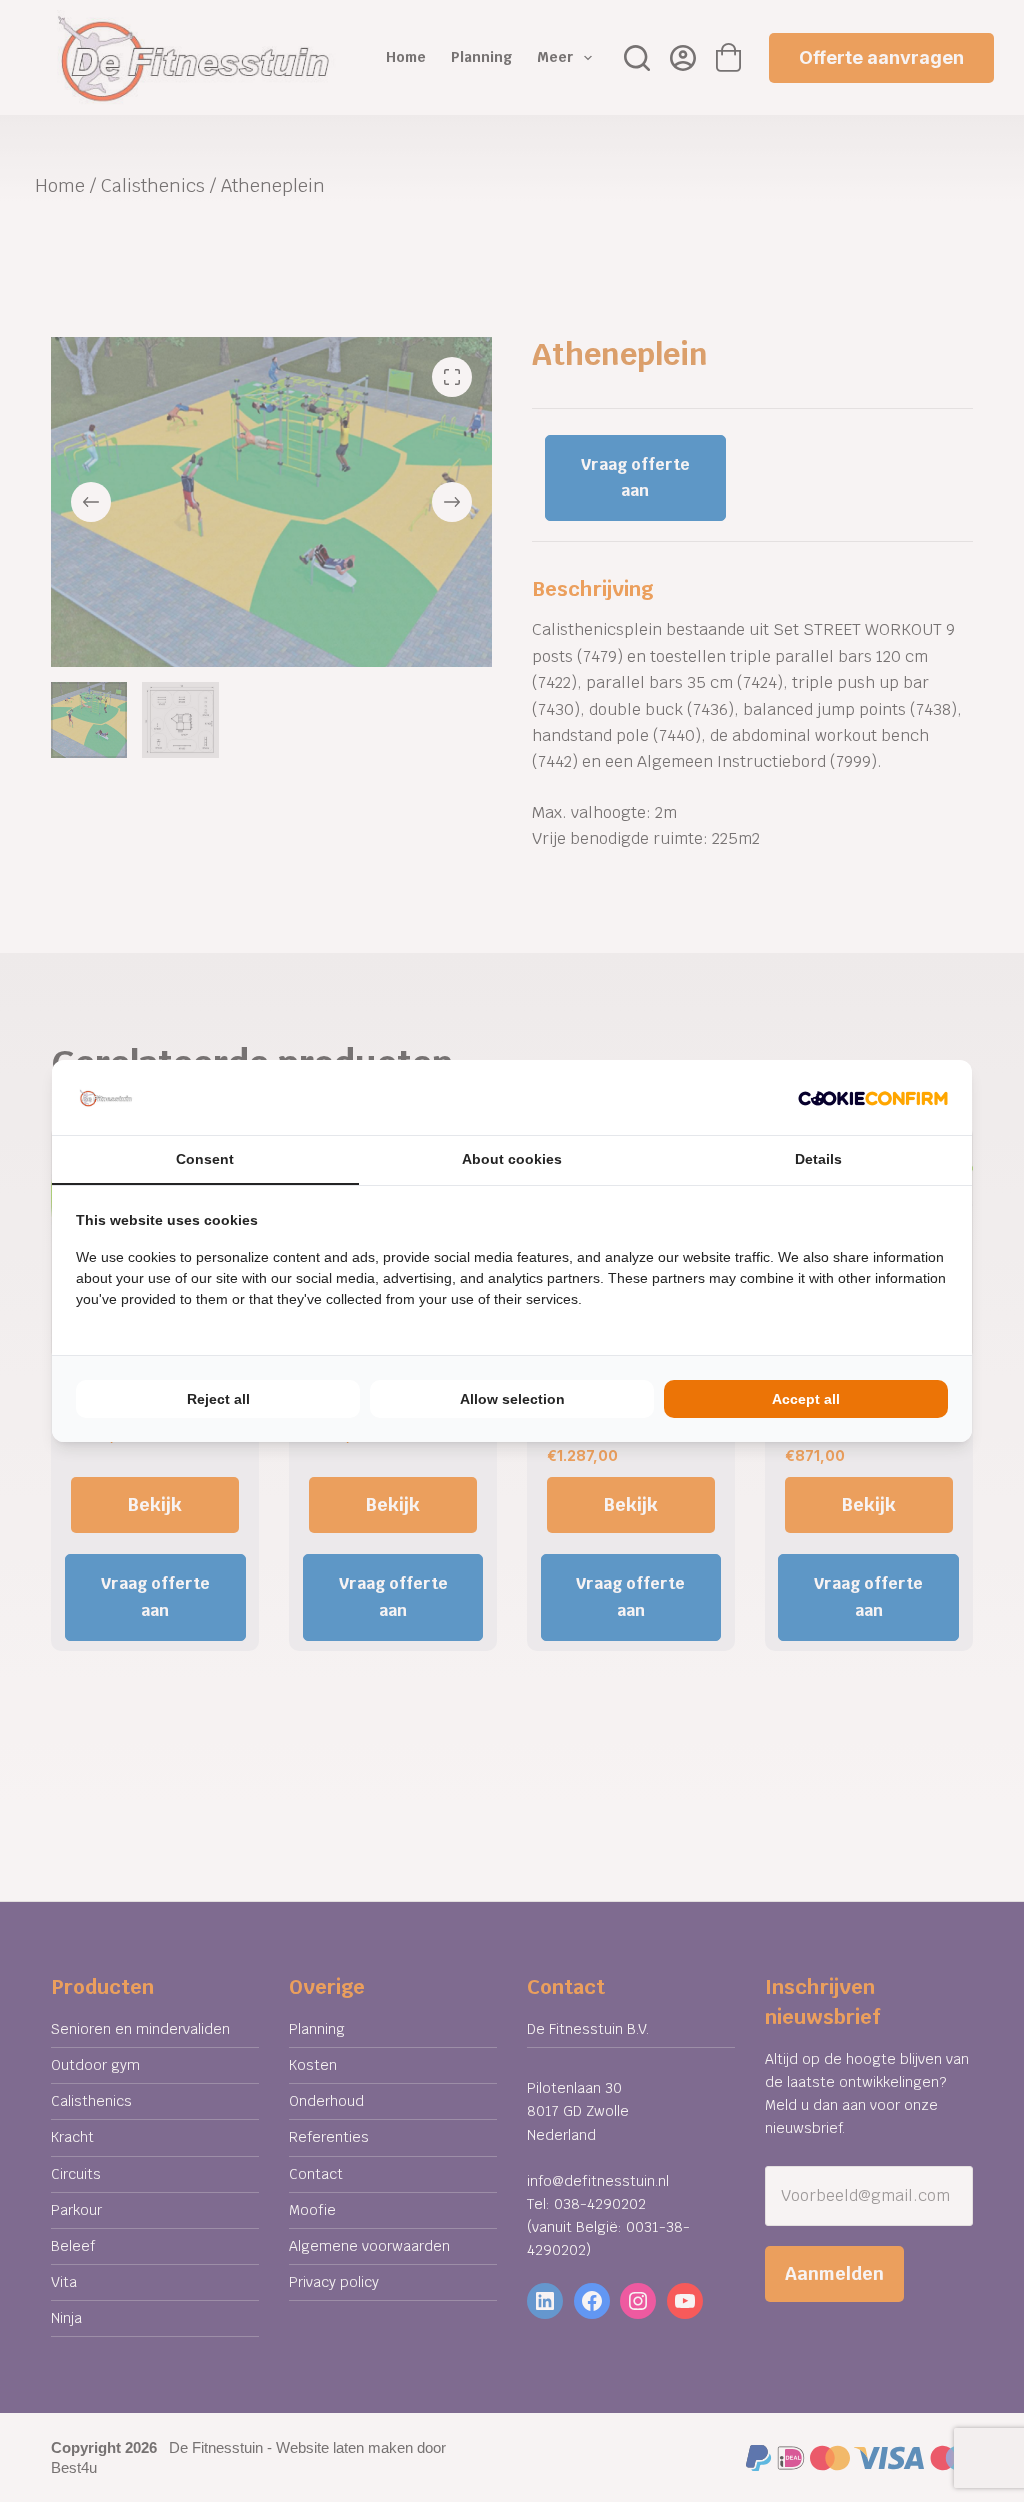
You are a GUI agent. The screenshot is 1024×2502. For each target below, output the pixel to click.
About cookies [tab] (512, 1159)
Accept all (806, 1399)
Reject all (218, 1399)
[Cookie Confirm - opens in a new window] (873, 1097)
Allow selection (512, 1399)
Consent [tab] (205, 1159)
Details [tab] (818, 1159)
